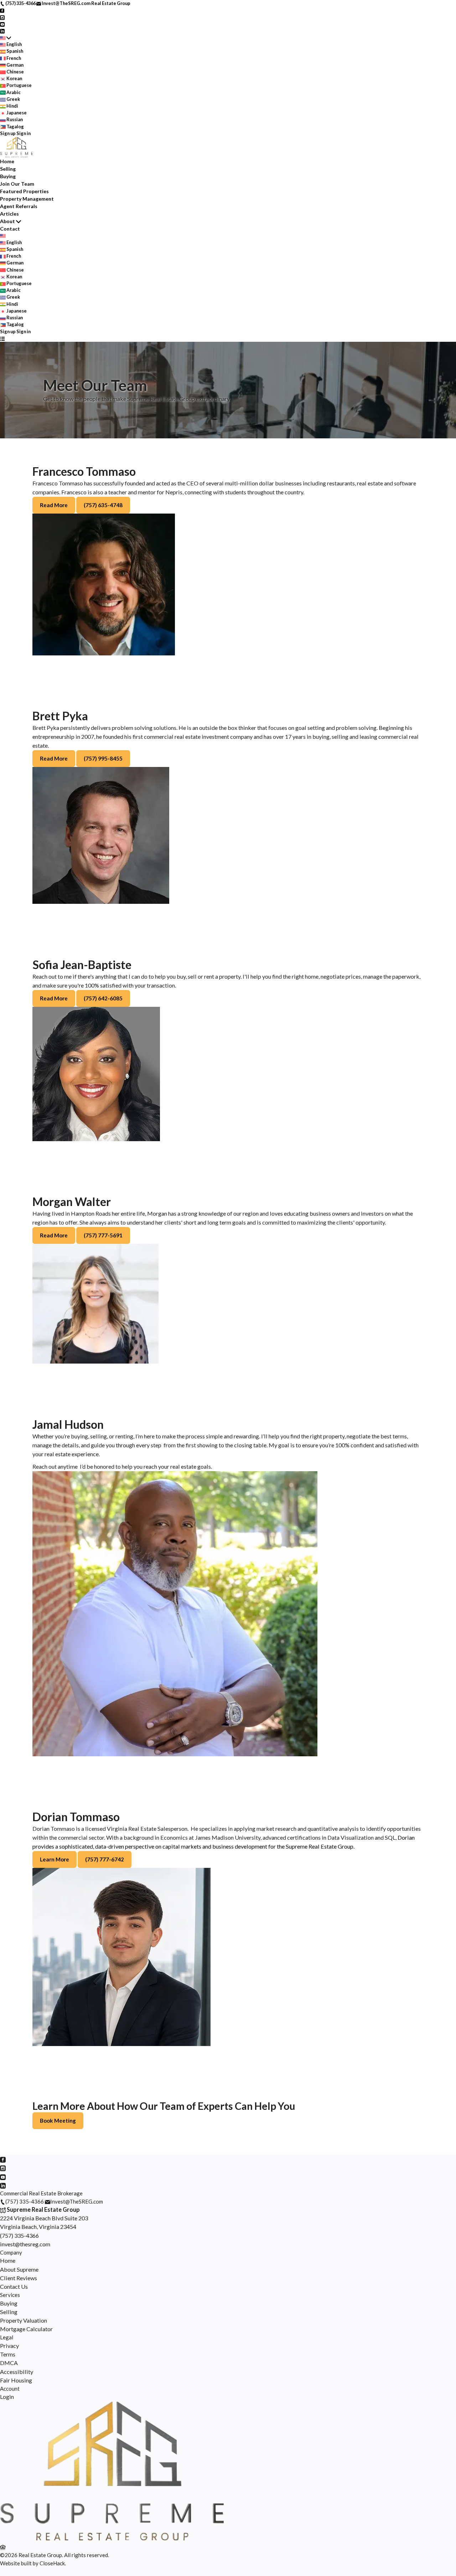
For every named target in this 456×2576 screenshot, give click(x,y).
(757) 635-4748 (103, 505)
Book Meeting (58, 2121)
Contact (10, 229)
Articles (9, 214)
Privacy (9, 2346)
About (7, 221)
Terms (8, 2354)
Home (7, 161)
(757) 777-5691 (103, 1235)
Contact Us (14, 2286)
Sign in (24, 133)
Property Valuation (24, 2320)
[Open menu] (2, 338)
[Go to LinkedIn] (2, 31)
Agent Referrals (19, 206)
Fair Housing (16, 2380)
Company (11, 2252)
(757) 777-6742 (105, 1859)
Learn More (55, 1859)
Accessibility (17, 2372)
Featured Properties (24, 191)
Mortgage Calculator (26, 2329)
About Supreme (19, 2269)
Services (10, 2295)
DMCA (9, 2363)
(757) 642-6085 (103, 998)
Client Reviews (19, 2278)
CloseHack (52, 2563)
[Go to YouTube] (2, 24)
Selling (8, 169)
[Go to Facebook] (2, 10)
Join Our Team (17, 184)
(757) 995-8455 (103, 758)
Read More (54, 505)
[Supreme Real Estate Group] (112, 2539)
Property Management (27, 199)
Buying (8, 176)
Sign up (8, 133)
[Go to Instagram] (2, 17)
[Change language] (6, 38)
